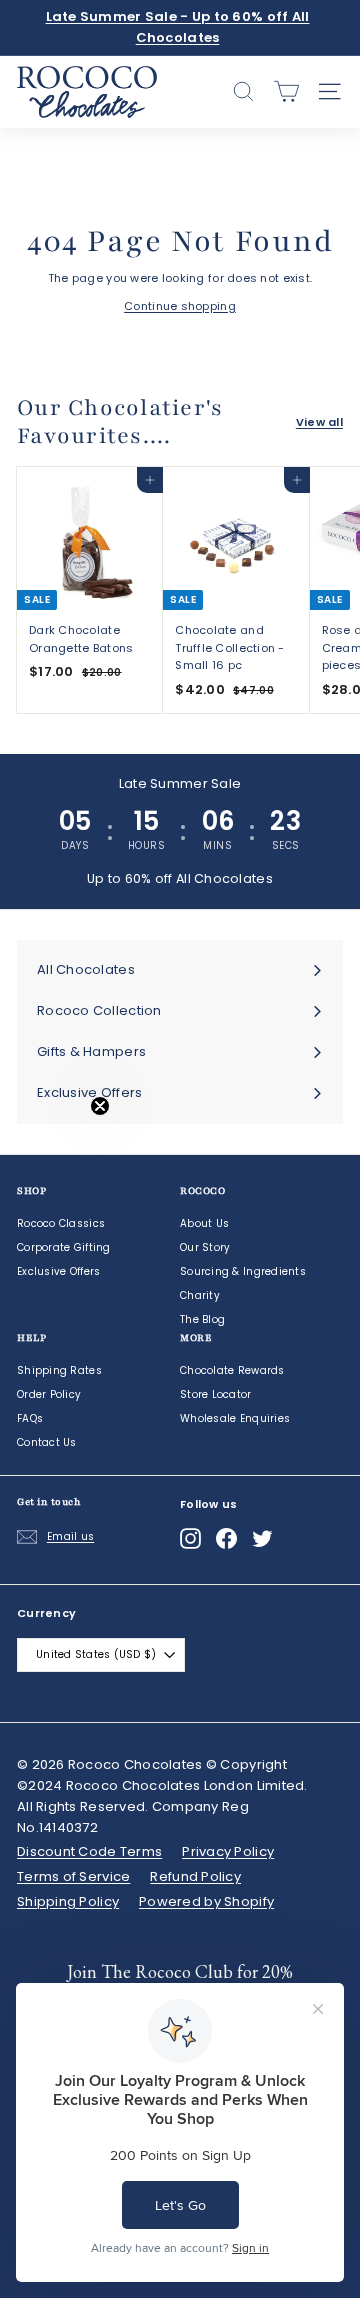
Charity (200, 1295)
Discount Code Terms (89, 1851)
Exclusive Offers (58, 1271)
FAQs (30, 1418)
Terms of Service (73, 1876)
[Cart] (286, 91)
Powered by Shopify (206, 1901)
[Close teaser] (100, 1106)
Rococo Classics (61, 1223)
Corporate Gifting (64, 1247)
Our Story (205, 1247)
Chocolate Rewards (232, 1370)
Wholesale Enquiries (235, 1418)
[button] (57, 1149)
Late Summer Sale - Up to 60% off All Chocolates (178, 27)
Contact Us (47, 1442)
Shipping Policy (68, 1901)
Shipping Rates (59, 1370)
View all (319, 422)
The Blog (202, 1319)
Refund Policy (195, 1876)
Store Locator (216, 1394)
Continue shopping (180, 306)
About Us (204, 1223)
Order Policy (49, 1394)
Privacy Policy (228, 1851)
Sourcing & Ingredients (243, 1271)
